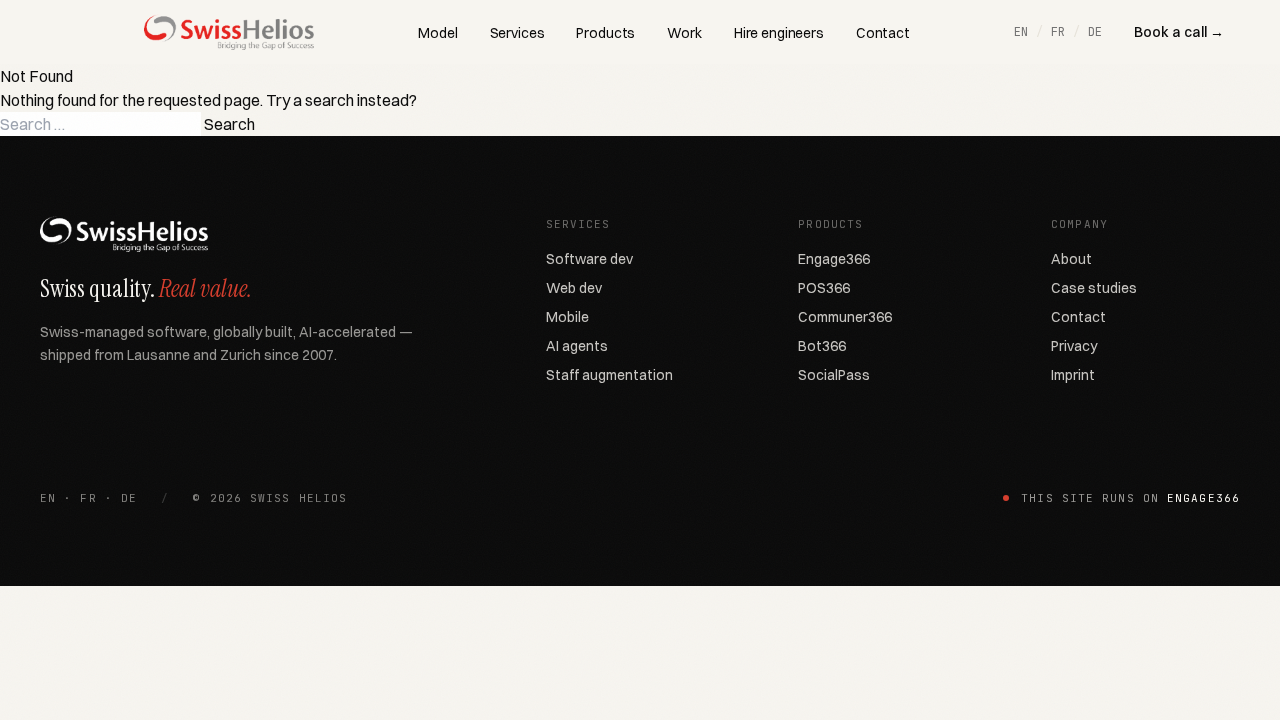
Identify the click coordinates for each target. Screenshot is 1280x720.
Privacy (1074, 346)
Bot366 (822, 346)
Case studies (1094, 288)
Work (684, 33)
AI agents (577, 346)
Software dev (589, 259)
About (1071, 259)
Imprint (1073, 375)
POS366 (824, 288)
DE (1095, 32)
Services (517, 33)
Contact (883, 33)
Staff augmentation (609, 375)
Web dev (574, 288)
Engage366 (834, 259)
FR (1058, 32)
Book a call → (1179, 32)
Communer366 (845, 317)
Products (605, 33)
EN (1021, 32)
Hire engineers (779, 33)
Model (437, 33)
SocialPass (834, 375)
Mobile (567, 317)
